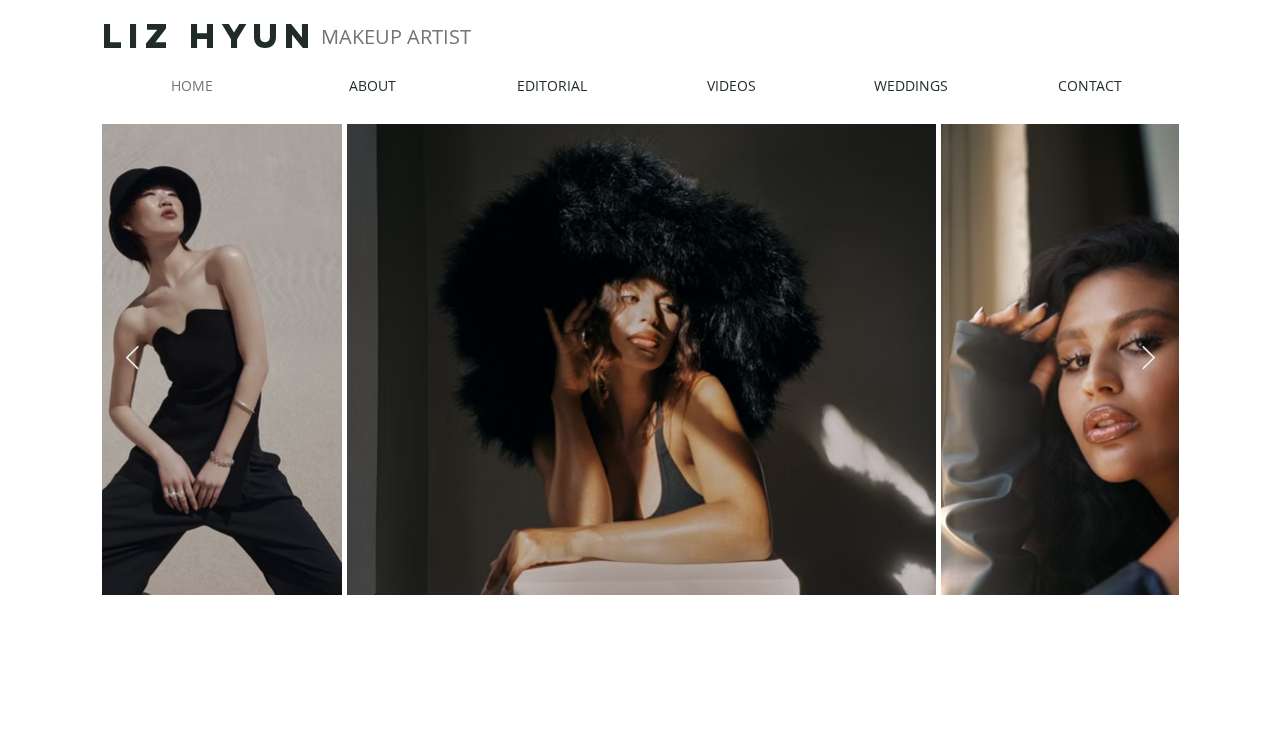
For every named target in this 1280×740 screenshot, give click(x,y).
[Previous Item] (132, 358)
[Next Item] (1148, 358)
